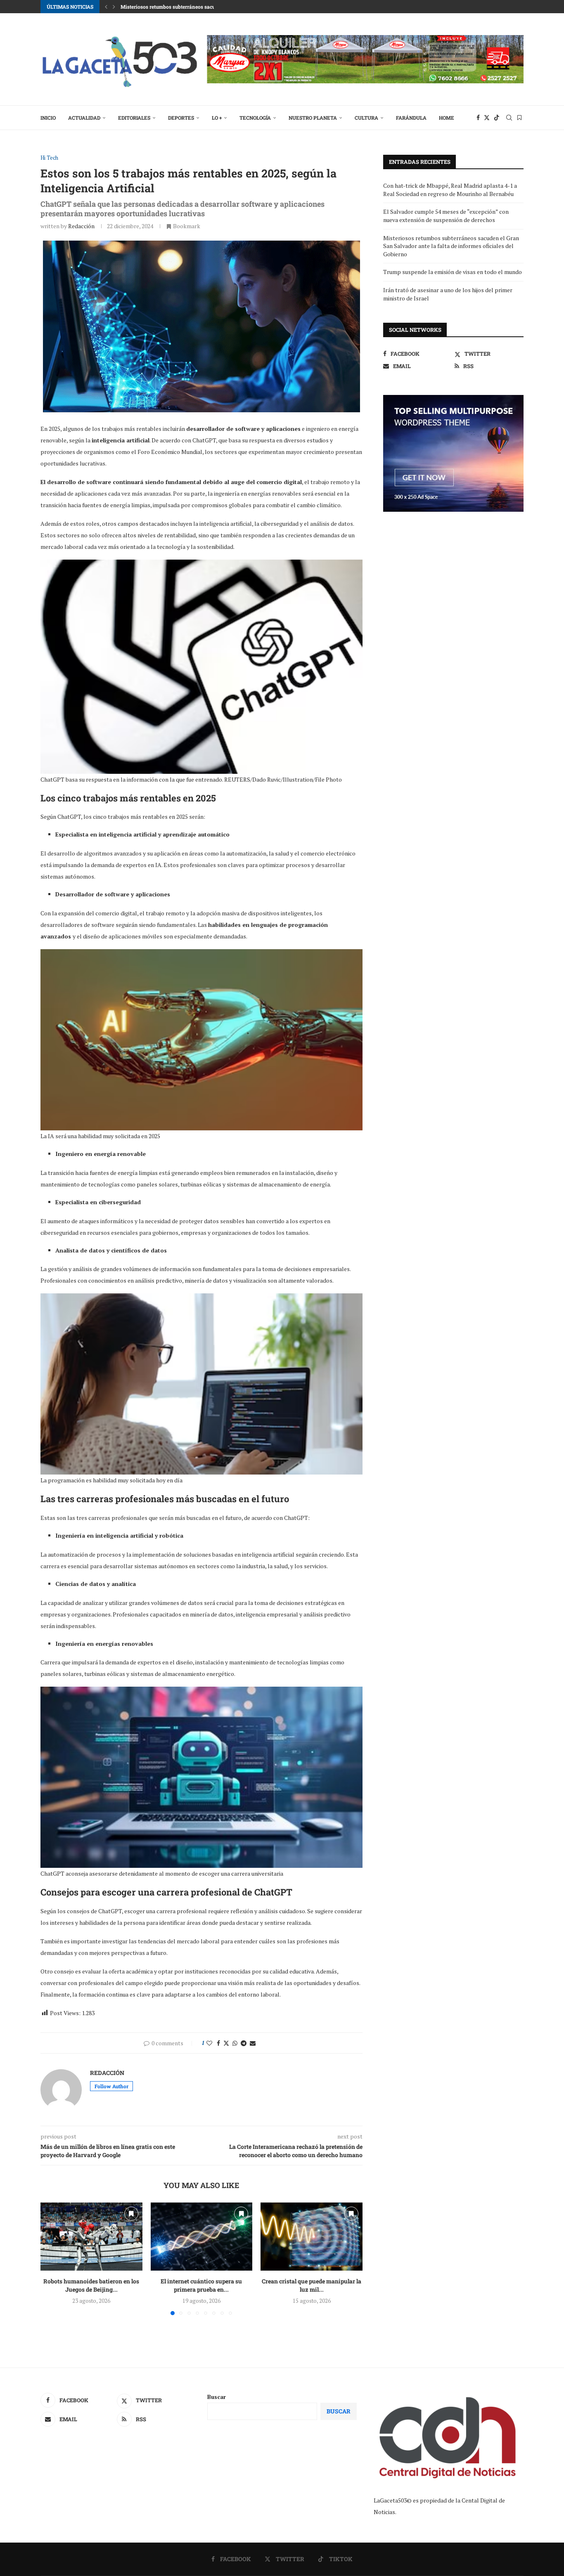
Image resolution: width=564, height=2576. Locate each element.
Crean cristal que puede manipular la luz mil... (312, 2286)
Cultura (366, 118)
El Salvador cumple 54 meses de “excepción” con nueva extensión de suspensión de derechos (446, 216)
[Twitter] (487, 118)
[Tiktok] (497, 118)
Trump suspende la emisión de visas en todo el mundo (453, 272)
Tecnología (255, 118)
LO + (217, 118)
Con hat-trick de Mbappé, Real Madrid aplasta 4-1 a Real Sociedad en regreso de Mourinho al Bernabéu (450, 190)
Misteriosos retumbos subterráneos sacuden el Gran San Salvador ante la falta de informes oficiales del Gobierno (451, 246)
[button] (106, 7)
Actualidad (84, 118)
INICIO (48, 118)
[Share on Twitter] (226, 2043)
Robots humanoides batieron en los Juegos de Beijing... (91, 2286)
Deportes (181, 118)
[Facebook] (478, 118)
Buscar (217, 2397)
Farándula (411, 118)
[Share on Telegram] (244, 2043)
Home (447, 118)
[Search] (509, 118)
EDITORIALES (134, 118)
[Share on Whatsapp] (235, 2043)
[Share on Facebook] (218, 2043)
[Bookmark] (519, 118)
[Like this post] (209, 2043)
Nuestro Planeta (313, 118)
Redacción (81, 226)
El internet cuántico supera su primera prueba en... (201, 2286)
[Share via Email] (253, 2043)
